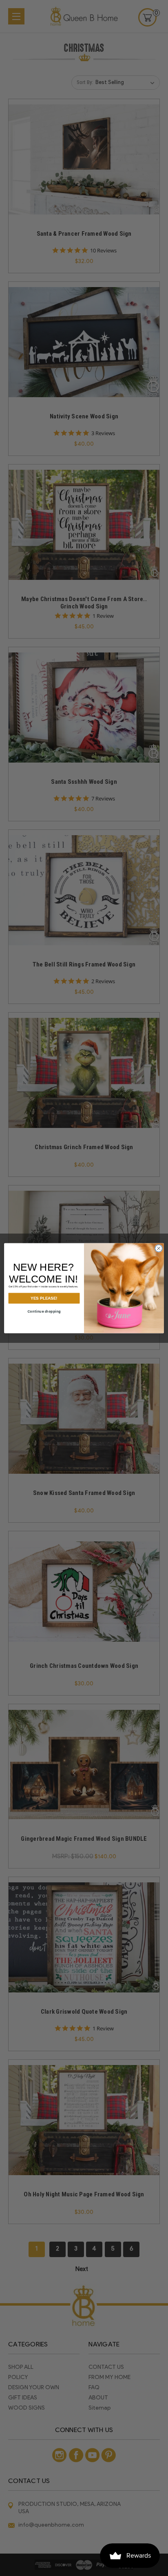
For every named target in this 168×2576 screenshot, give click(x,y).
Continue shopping (44, 1311)
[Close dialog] (159, 1248)
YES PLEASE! (44, 1298)
